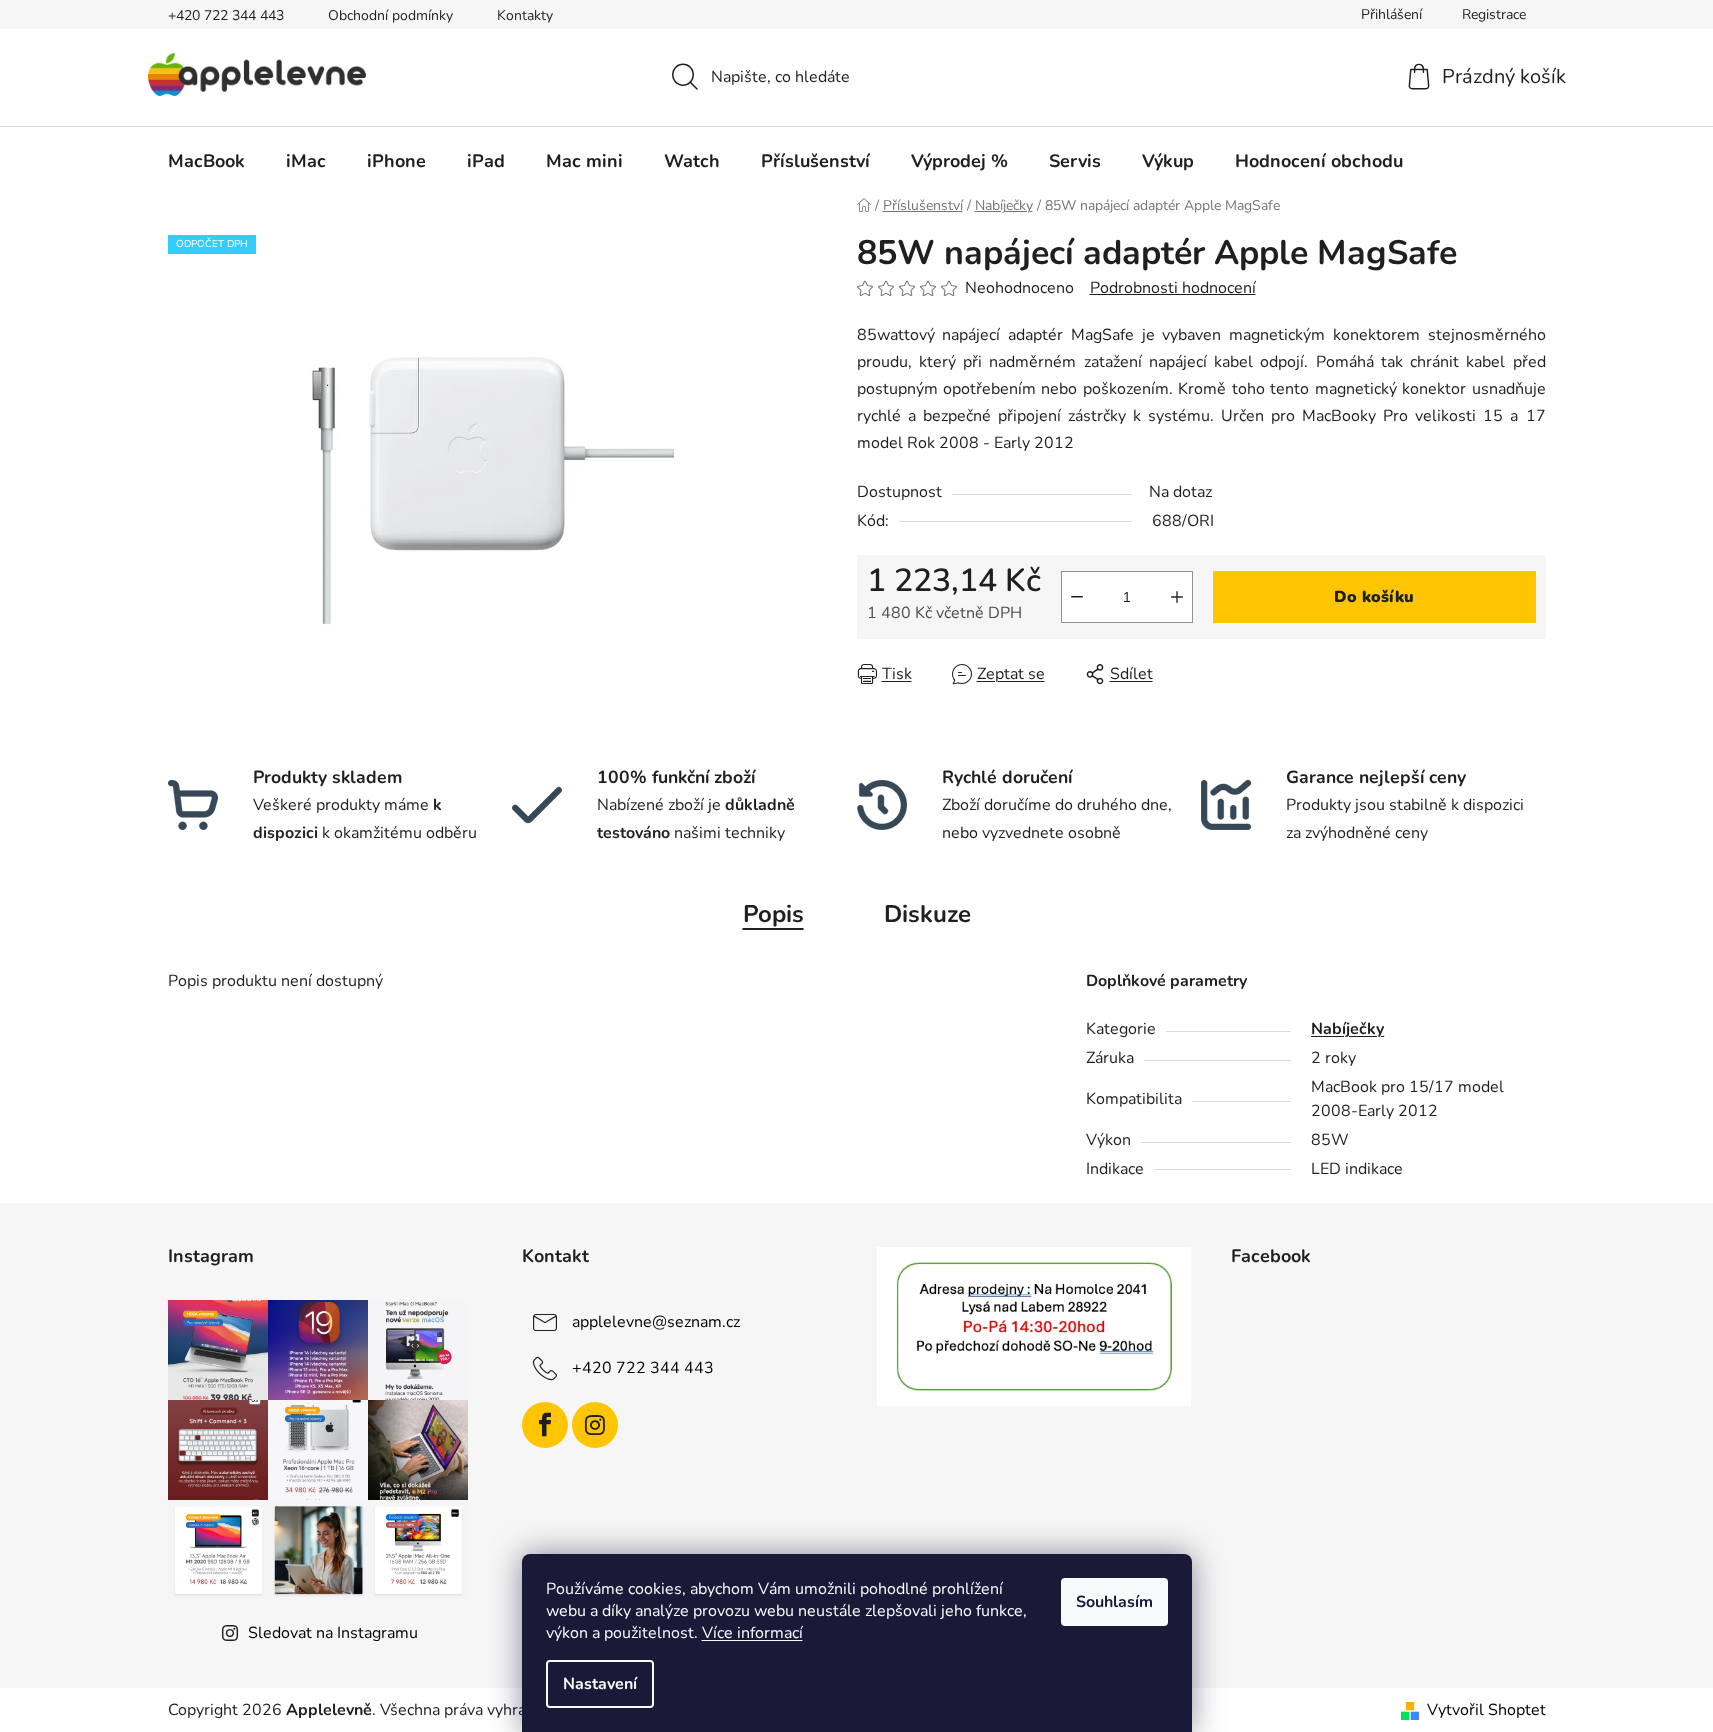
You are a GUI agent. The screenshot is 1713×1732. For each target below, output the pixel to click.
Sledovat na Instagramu (333, 1633)
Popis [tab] (773, 914)
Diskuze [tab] (927, 914)
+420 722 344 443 (226, 15)
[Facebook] (545, 1425)
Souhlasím (1114, 1602)
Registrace (1494, 14)
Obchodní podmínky (390, 15)
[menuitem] (206, 161)
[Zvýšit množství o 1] (1177, 597)
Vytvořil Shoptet (1486, 1710)
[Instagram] (595, 1425)
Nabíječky (1347, 1029)
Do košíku (1374, 597)
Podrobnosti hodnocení (1173, 288)
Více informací (752, 1633)
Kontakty (525, 15)
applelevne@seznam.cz (656, 1321)
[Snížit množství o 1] (1077, 597)
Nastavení (600, 1684)
